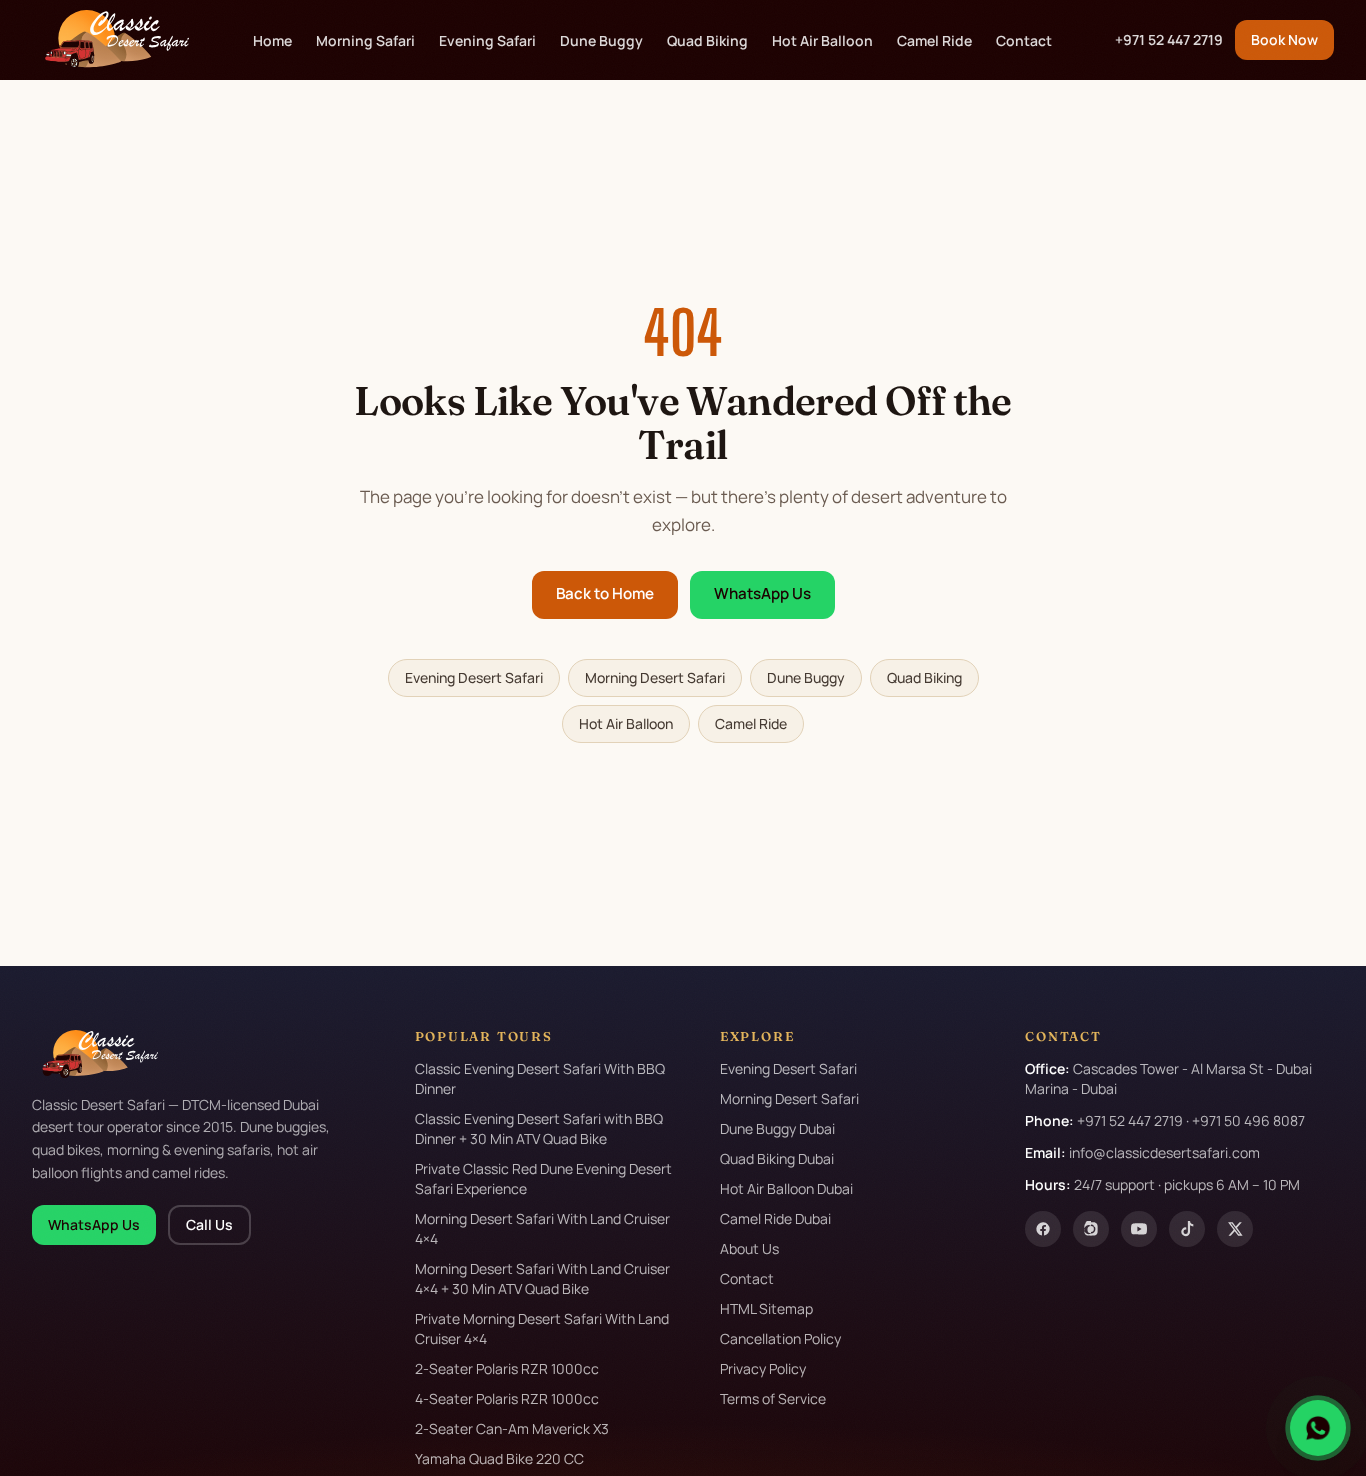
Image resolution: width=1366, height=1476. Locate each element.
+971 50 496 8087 (1248, 1120)
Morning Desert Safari (655, 677)
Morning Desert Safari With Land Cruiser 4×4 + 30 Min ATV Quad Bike (542, 1278)
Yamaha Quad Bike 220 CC (499, 1458)
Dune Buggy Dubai (777, 1128)
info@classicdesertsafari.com (1164, 1152)
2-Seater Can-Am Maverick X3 (512, 1428)
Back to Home (605, 593)
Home (272, 40)
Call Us (209, 1224)
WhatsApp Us (762, 593)
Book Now (1284, 39)
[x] (1235, 1229)
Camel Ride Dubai (775, 1218)
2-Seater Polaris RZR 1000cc (507, 1368)
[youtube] (1139, 1229)
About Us (749, 1248)
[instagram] (1091, 1229)
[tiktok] (1187, 1229)
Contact (1024, 40)
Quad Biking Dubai (777, 1158)
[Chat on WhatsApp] (1318, 1428)
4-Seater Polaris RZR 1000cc (507, 1398)
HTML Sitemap (766, 1308)
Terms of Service (773, 1398)
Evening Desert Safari (474, 677)
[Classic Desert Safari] (110, 40)
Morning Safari (365, 40)
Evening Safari (487, 40)
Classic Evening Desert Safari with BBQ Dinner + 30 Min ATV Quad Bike (539, 1128)
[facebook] (1043, 1229)
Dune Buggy (601, 40)
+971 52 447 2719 (1169, 39)
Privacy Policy (763, 1368)
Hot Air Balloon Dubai (786, 1188)
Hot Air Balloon (822, 40)
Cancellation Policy (780, 1338)
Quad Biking (707, 40)
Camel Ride (934, 40)
